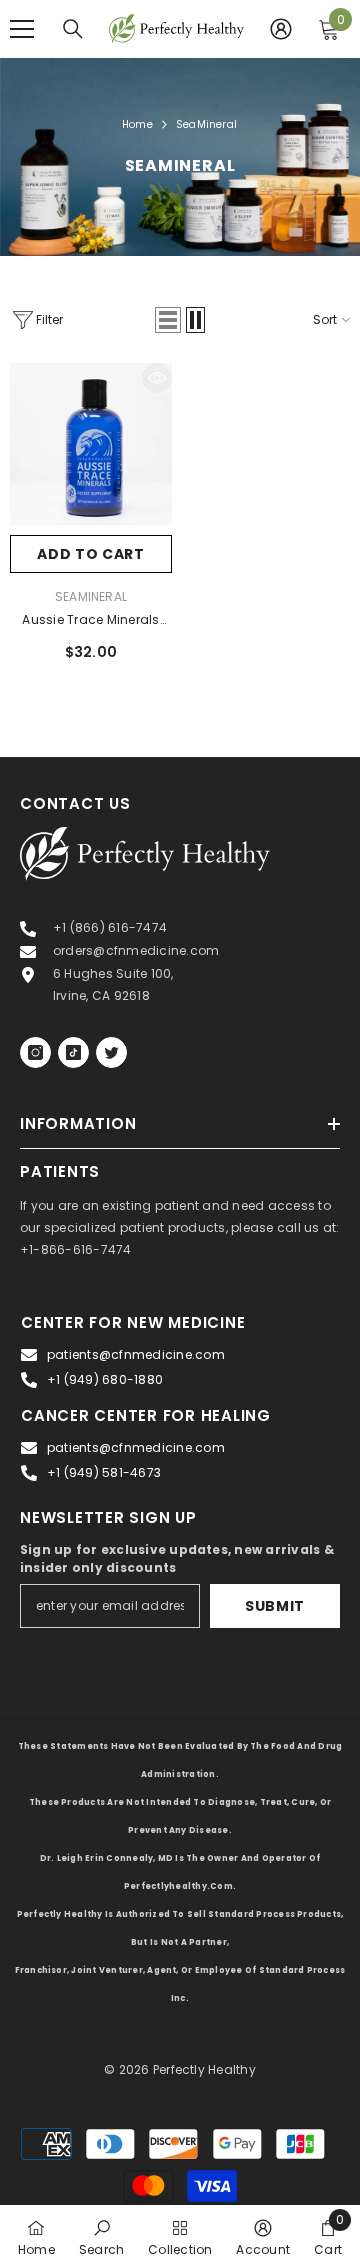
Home (137, 124)
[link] (101, 2236)
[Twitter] (111, 1052)
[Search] (73, 29)
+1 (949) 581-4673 (104, 1472)
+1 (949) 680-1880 (105, 1379)
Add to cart (91, 554)
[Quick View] (157, 378)
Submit (275, 1606)
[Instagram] (35, 1052)
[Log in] (281, 29)
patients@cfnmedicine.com (136, 1354)
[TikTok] (73, 1052)
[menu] (22, 29)
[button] (168, 320)
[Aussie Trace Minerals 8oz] (91, 444)
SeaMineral (206, 124)
